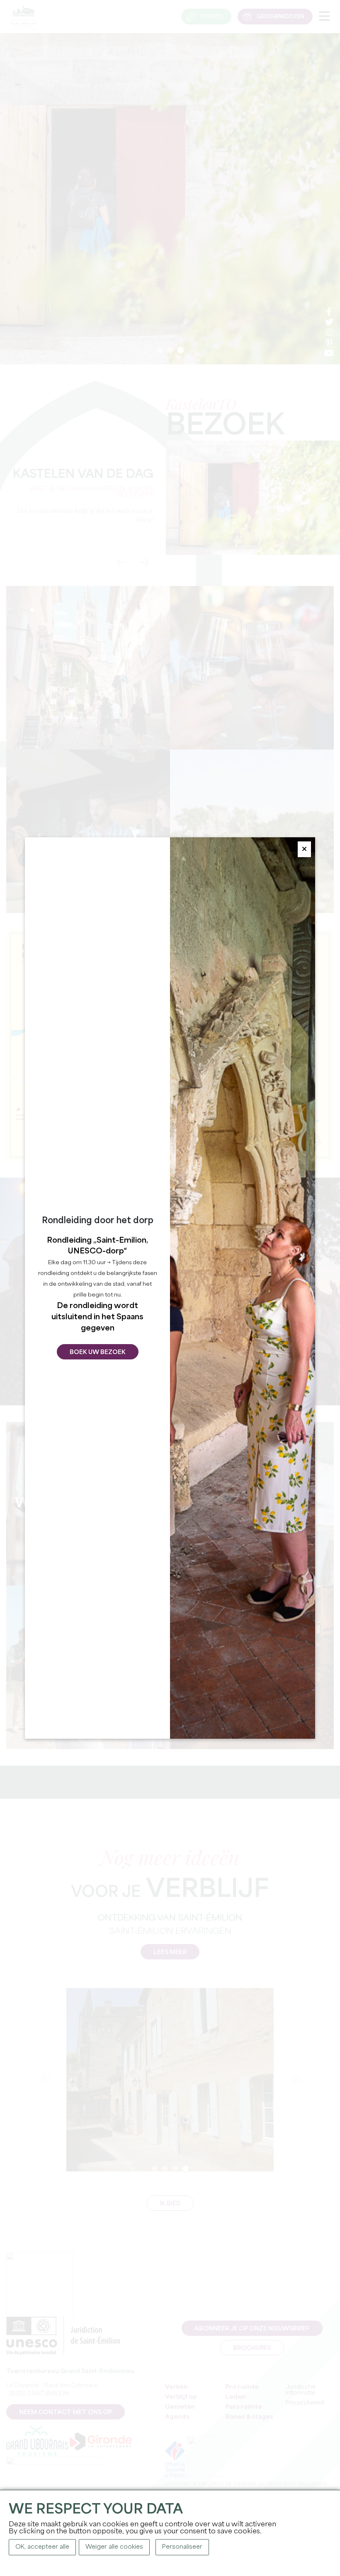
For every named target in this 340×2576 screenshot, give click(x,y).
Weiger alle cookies (114, 2547)
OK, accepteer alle (42, 2547)
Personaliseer (182, 2547)
